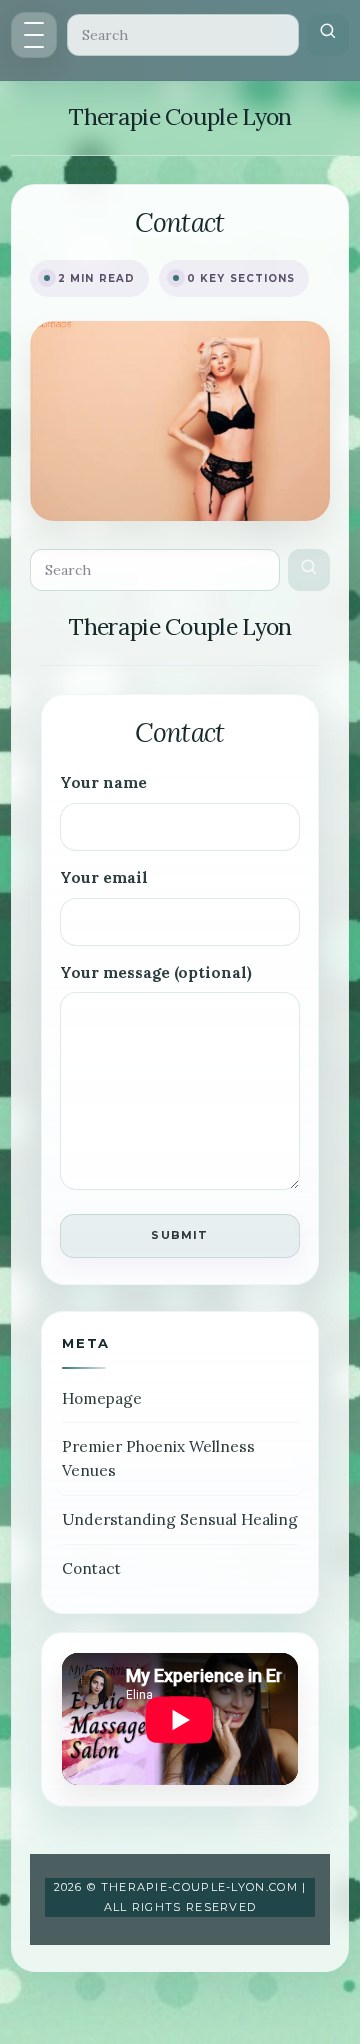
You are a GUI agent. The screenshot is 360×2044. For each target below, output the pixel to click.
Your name (103, 782)
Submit (179, 1235)
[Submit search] (328, 35)
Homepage (102, 1398)
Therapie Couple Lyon (179, 117)
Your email (104, 877)
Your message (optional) (156, 972)
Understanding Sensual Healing (180, 1519)
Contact (91, 1568)
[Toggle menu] (34, 35)
